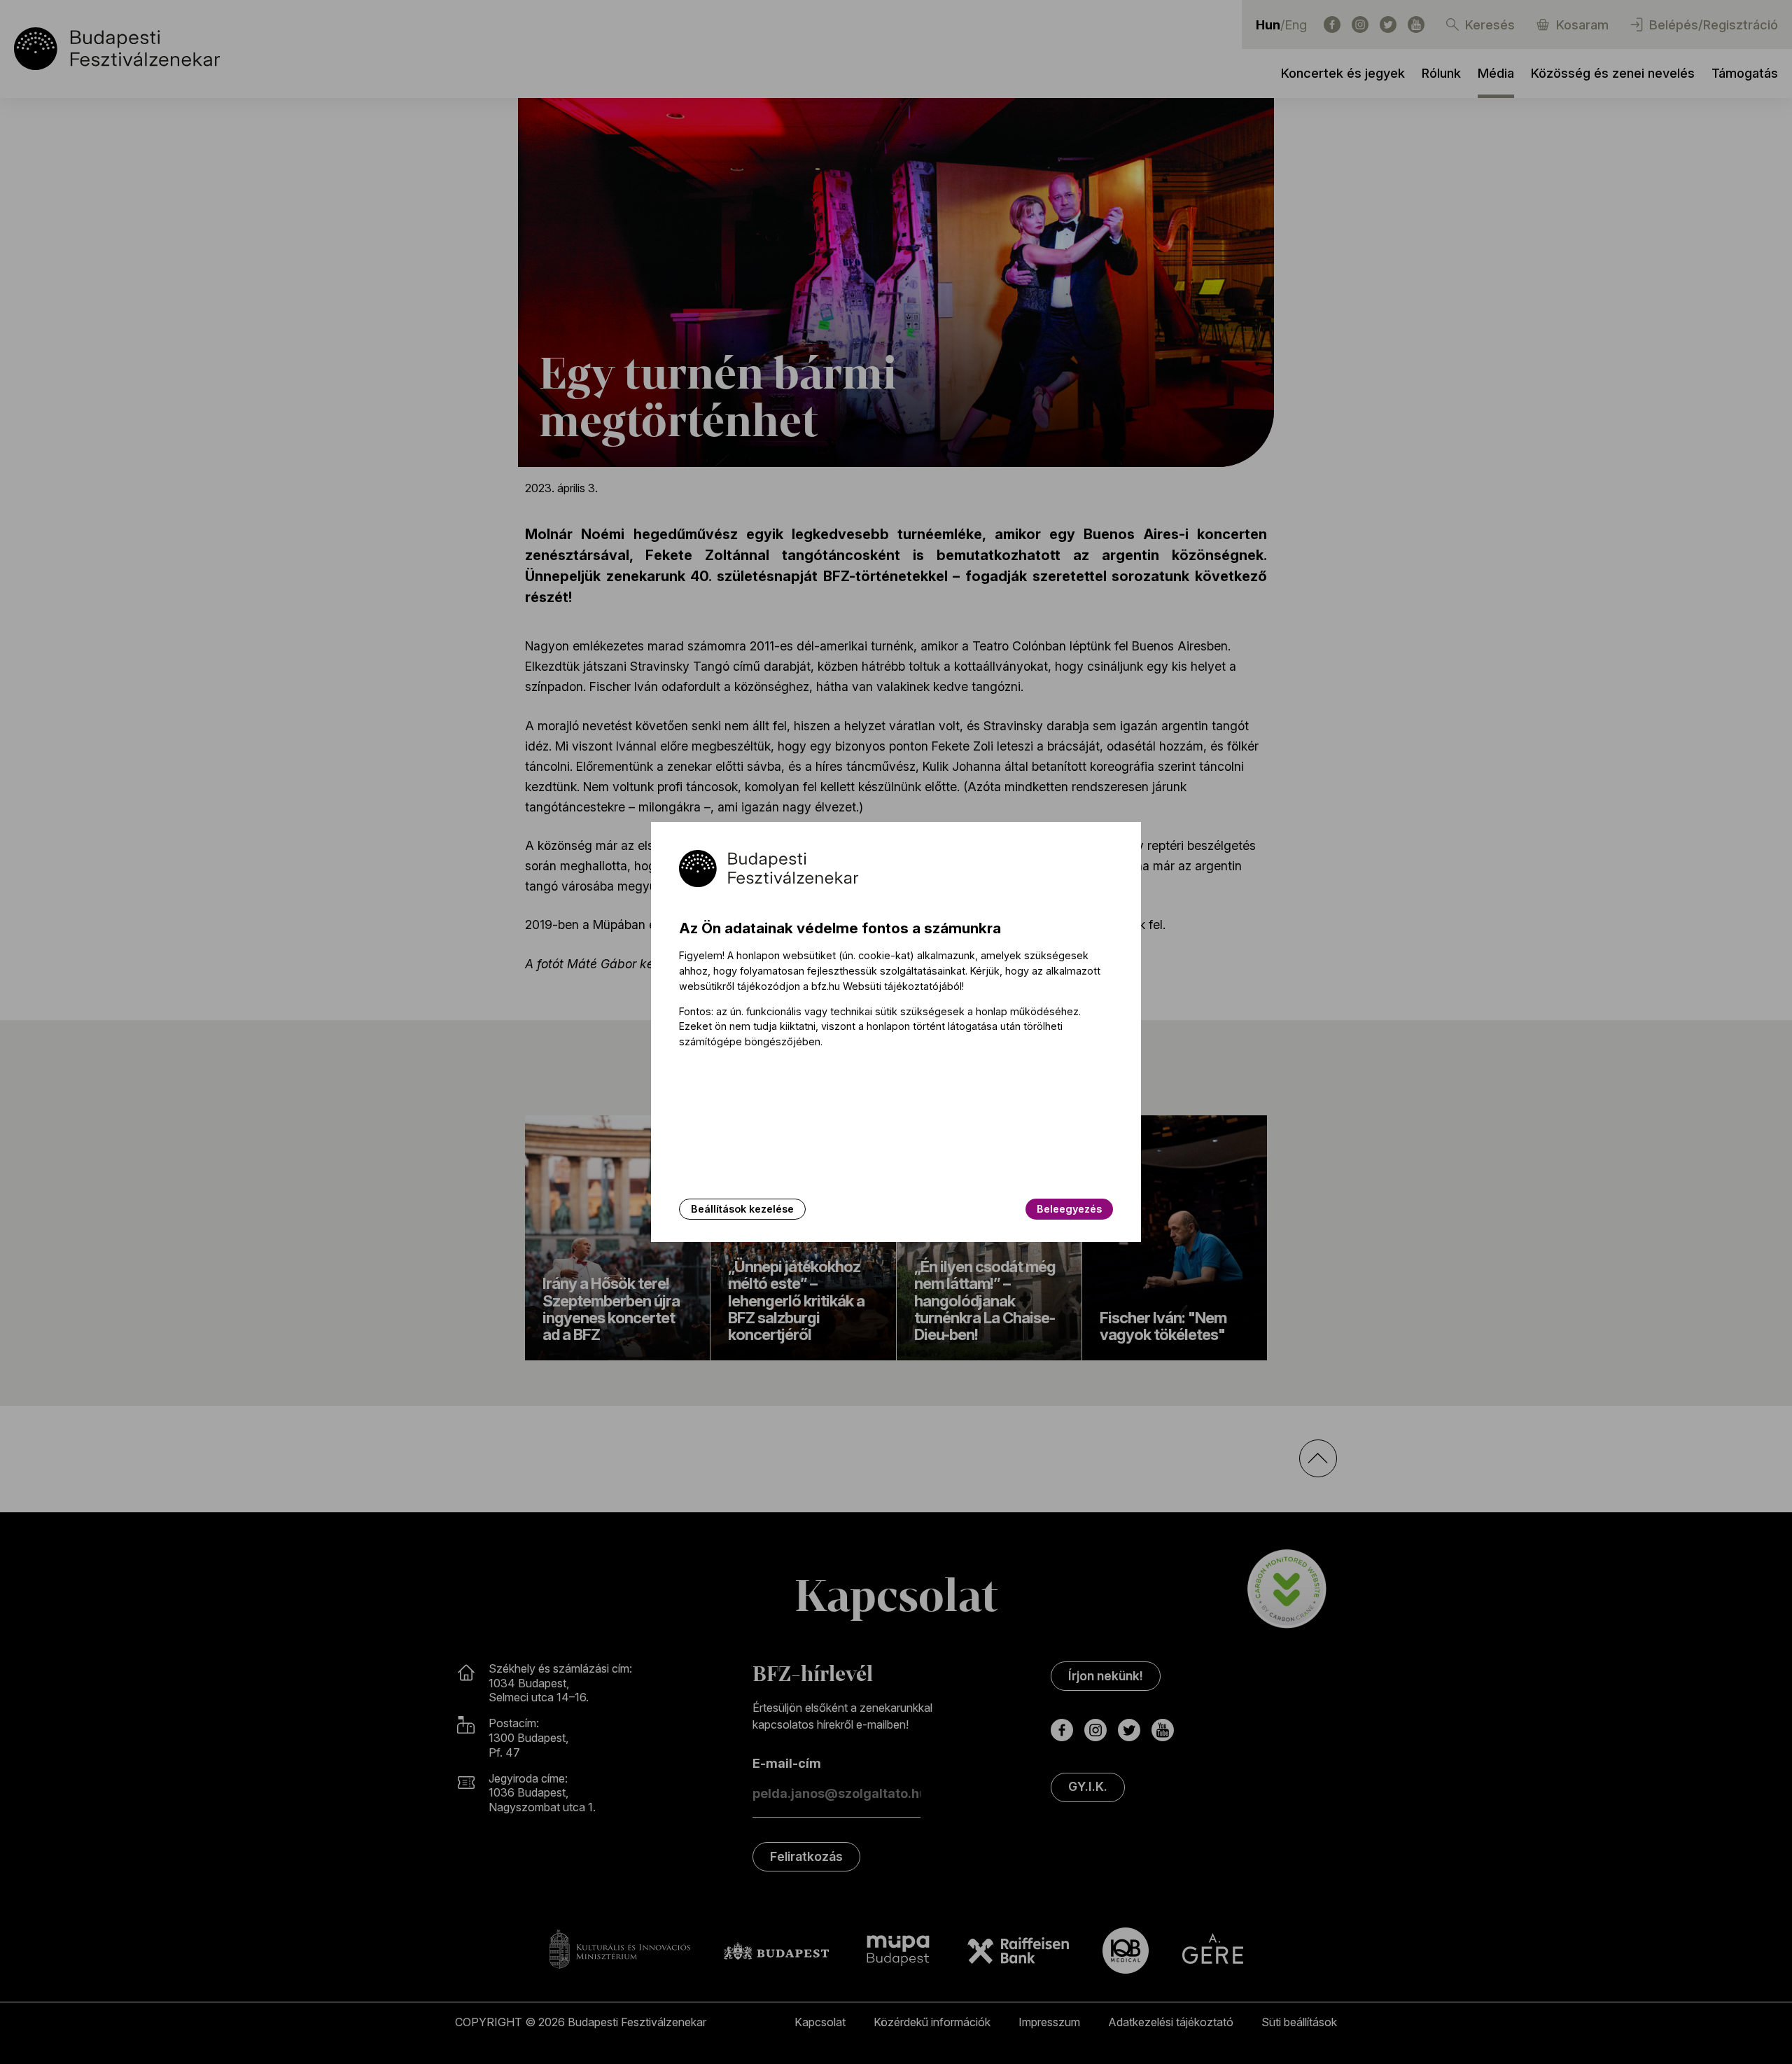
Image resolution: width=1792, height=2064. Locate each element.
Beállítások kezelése (742, 1209)
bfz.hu (826, 986)
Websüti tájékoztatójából (902, 986)
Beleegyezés (1069, 1209)
